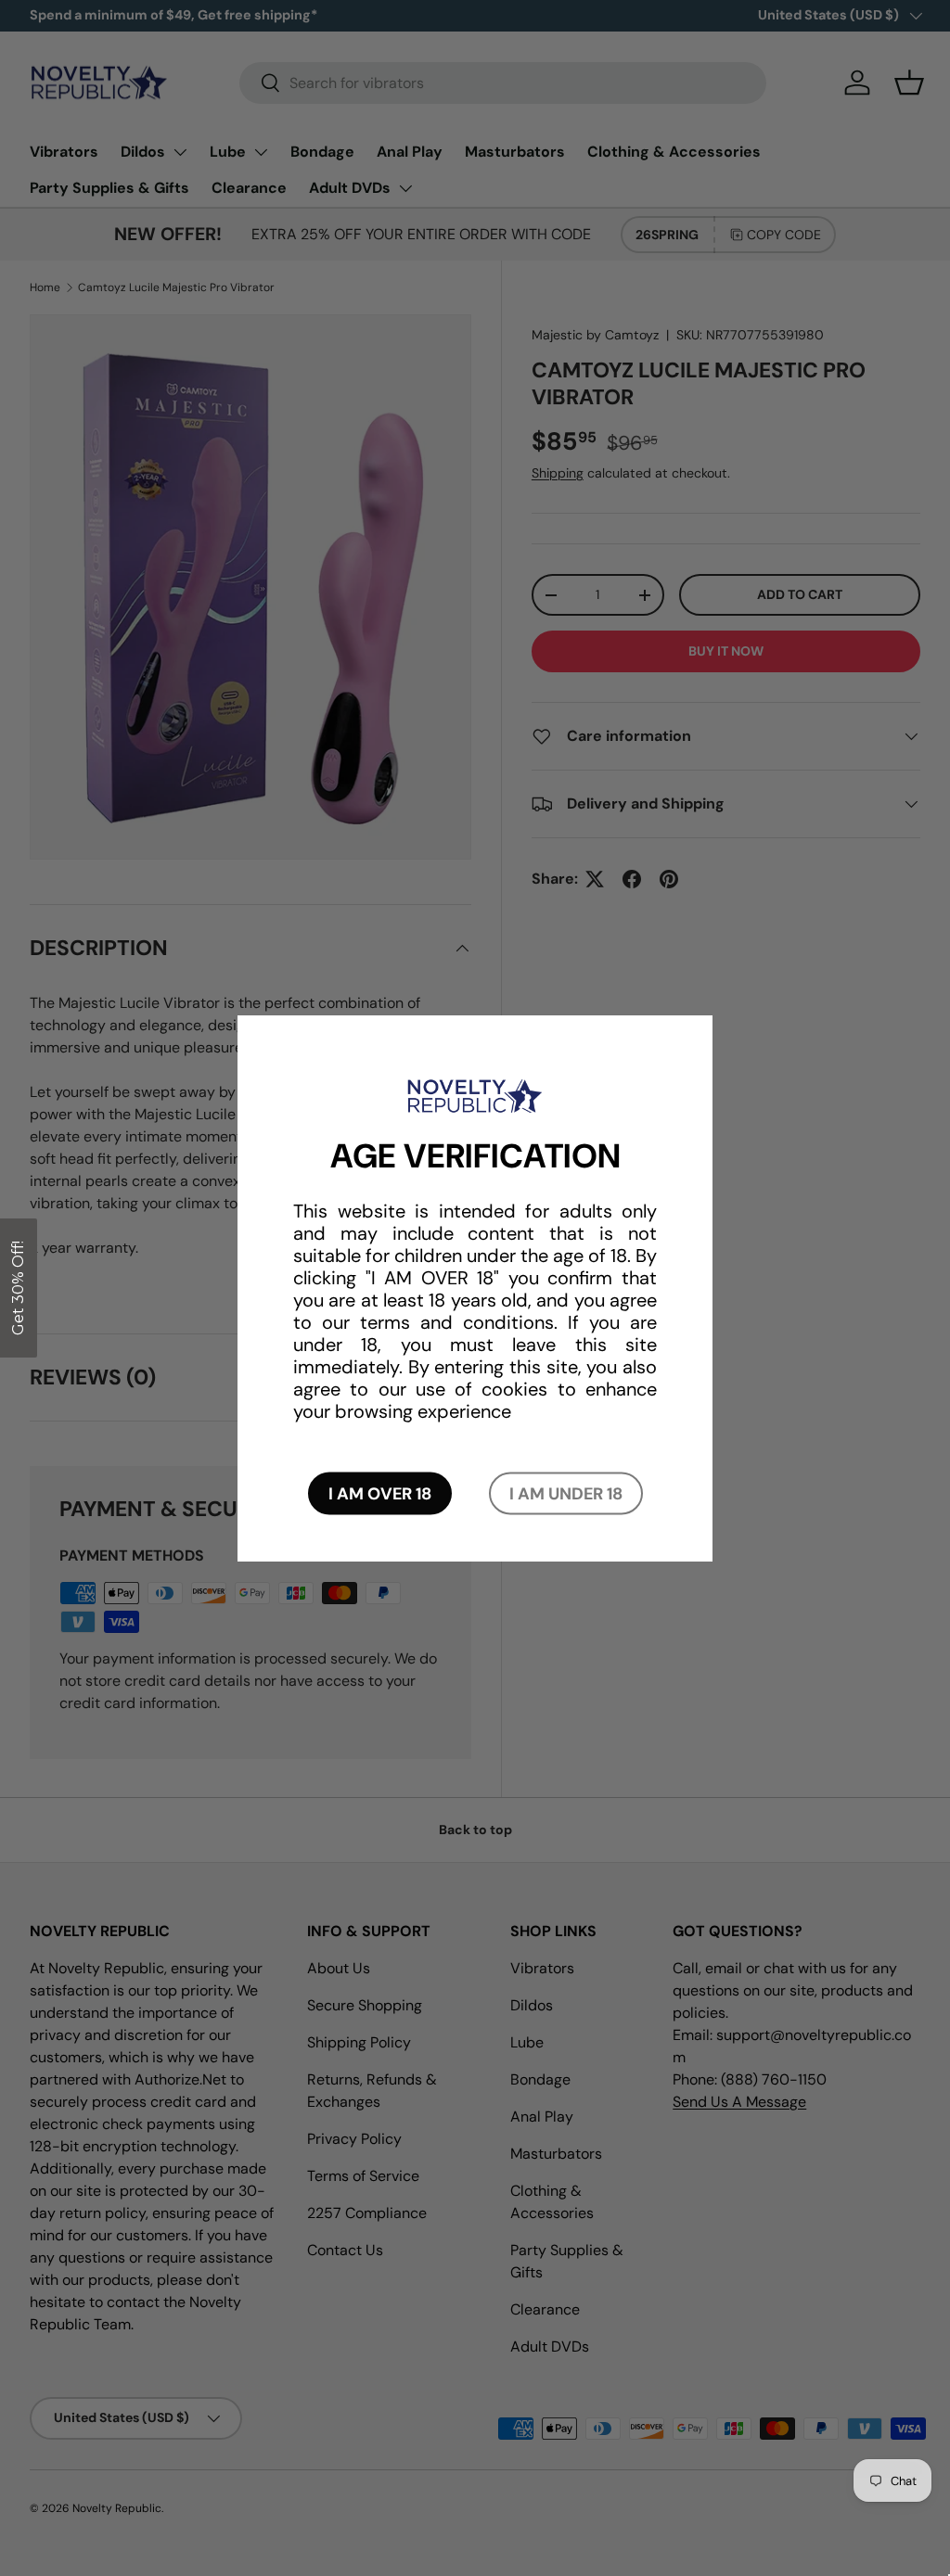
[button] (19, 1288)
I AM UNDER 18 (566, 1494)
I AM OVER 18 (380, 1494)
